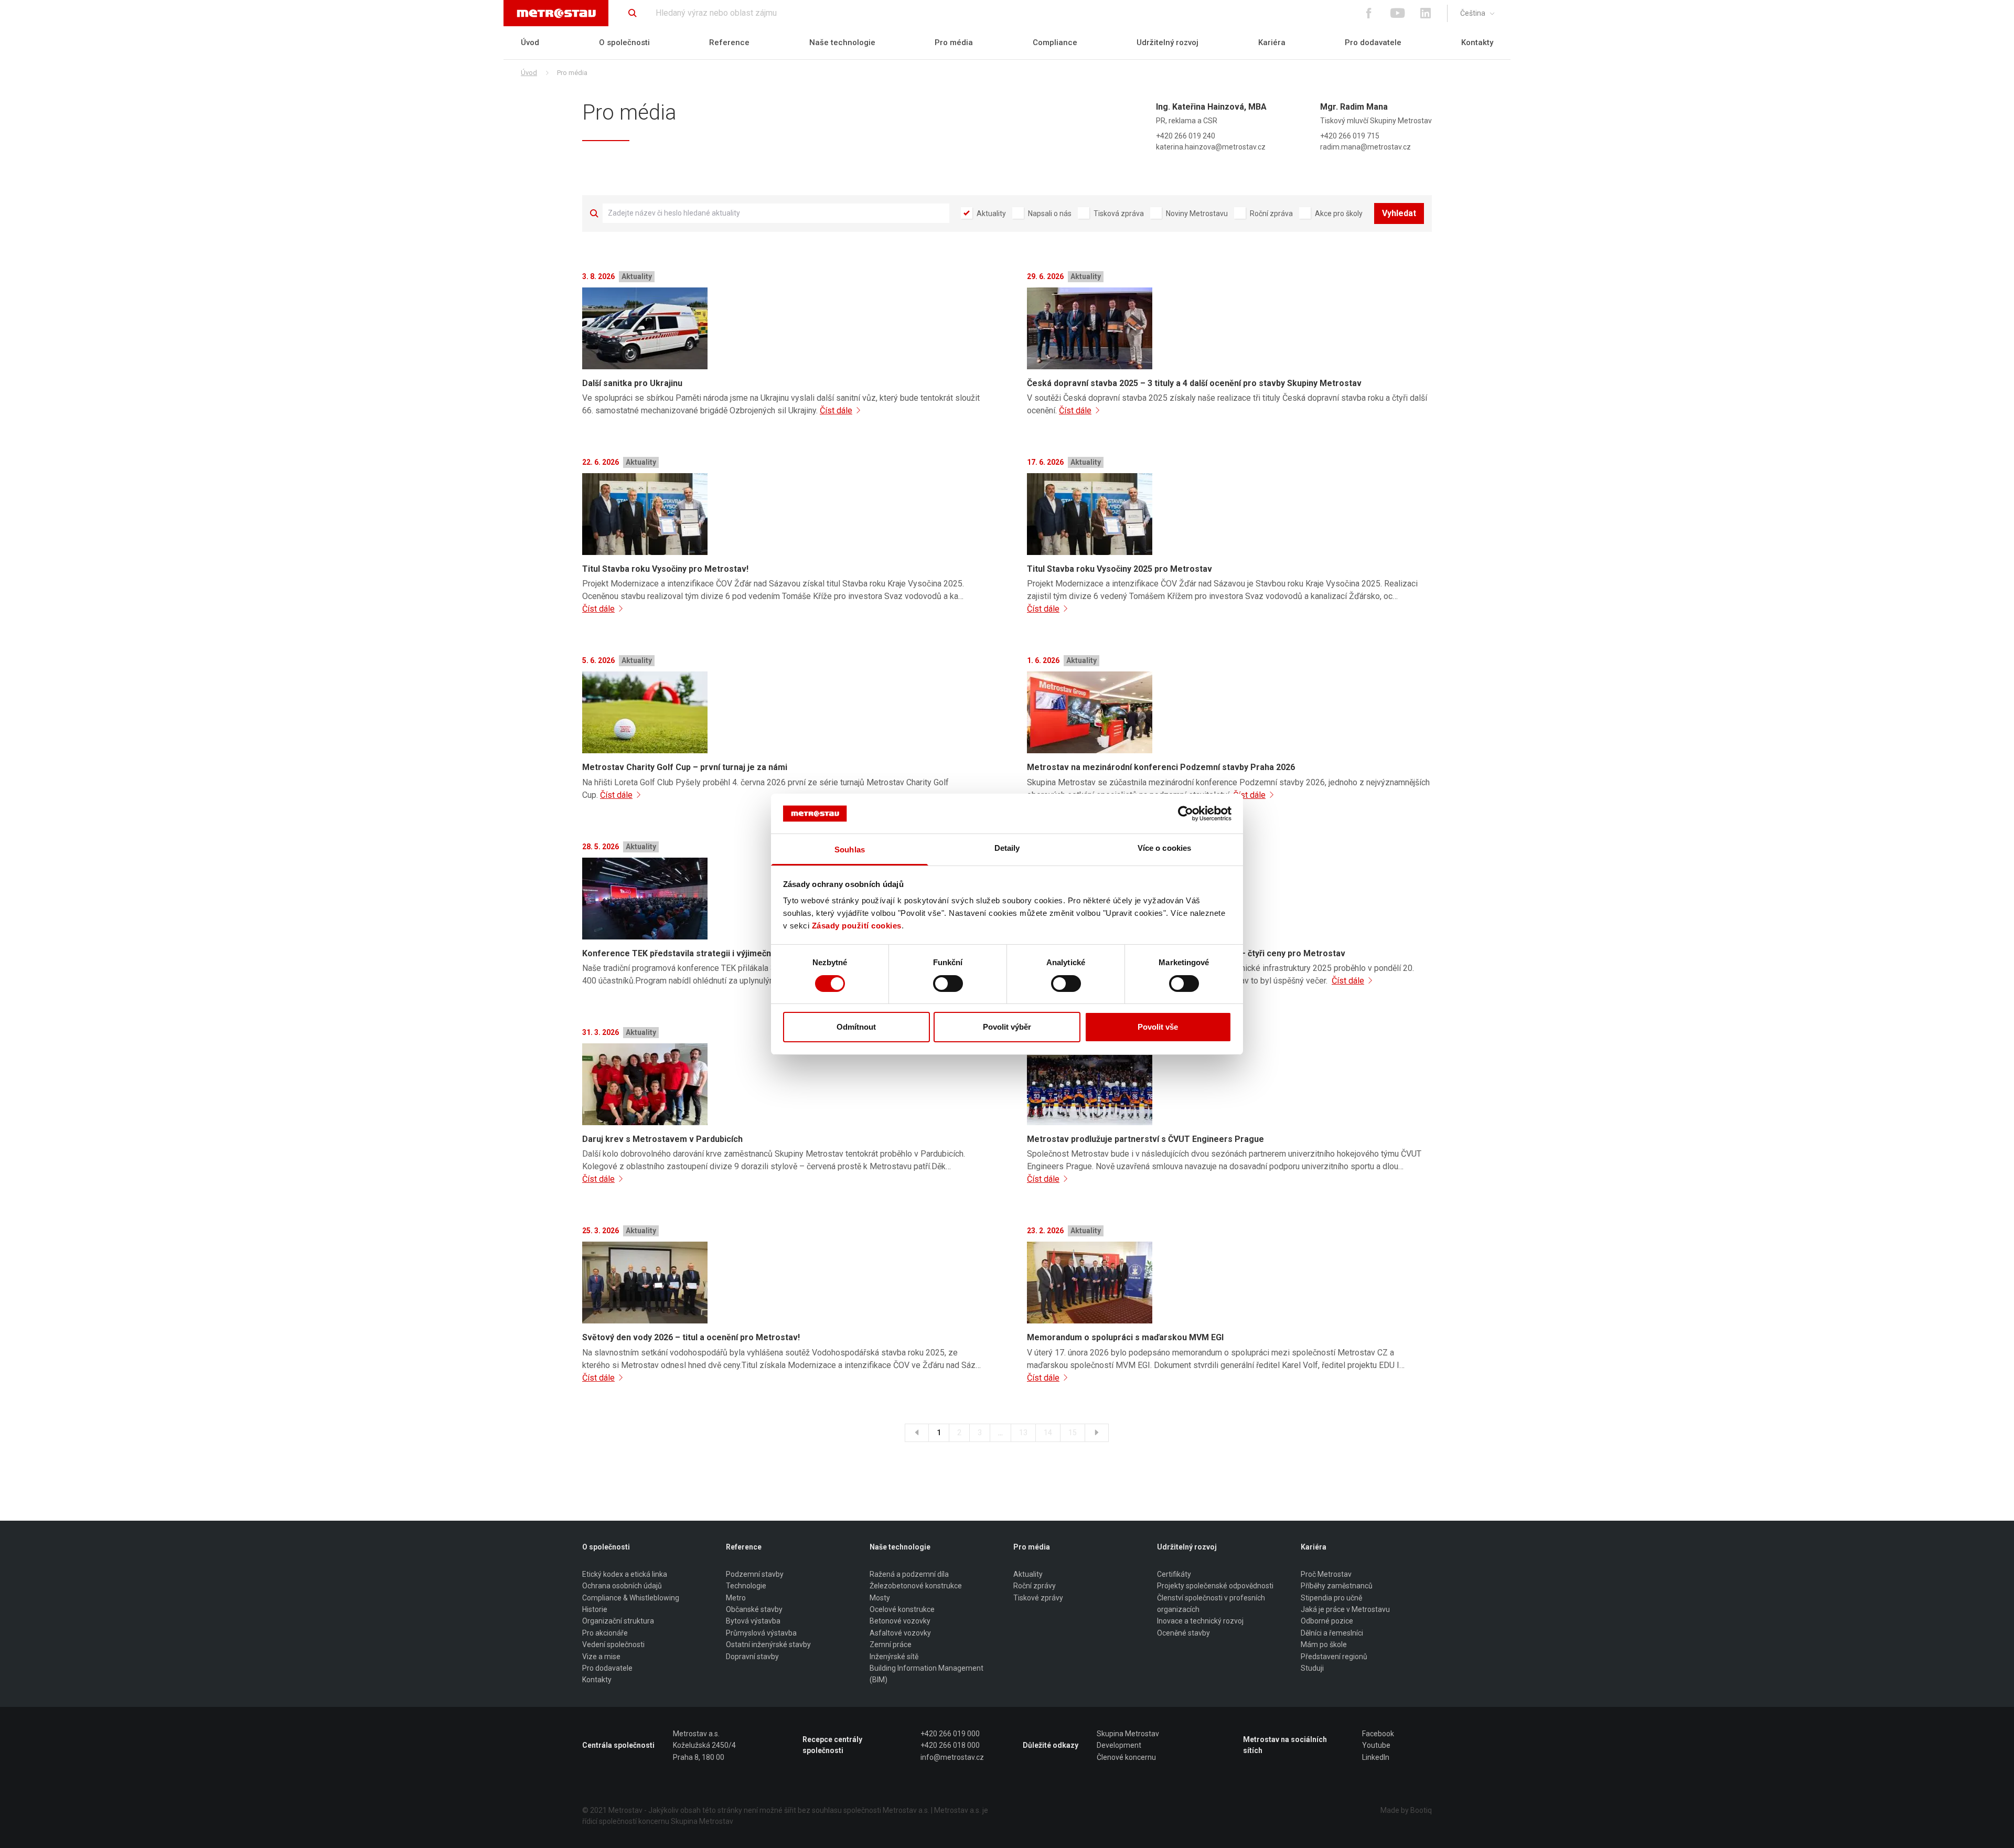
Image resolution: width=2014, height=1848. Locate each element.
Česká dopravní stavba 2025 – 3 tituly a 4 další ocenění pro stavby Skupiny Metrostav (1194, 383)
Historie (595, 1609)
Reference (729, 42)
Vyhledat (1399, 213)
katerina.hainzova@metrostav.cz (1211, 147)
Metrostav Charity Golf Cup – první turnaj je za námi (685, 767)
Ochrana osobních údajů (622, 1586)
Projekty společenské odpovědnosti (1215, 1586)
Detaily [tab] (1007, 848)
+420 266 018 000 (950, 1745)
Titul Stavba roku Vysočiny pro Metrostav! (665, 569)
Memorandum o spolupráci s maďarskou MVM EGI (1125, 1337)
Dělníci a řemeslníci (1332, 1633)
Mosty (880, 1598)
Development (1119, 1745)
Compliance (1055, 42)
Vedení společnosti (613, 1644)
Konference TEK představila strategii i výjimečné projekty (697, 953)
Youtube (1376, 1745)
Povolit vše (1158, 1027)
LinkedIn (1376, 1757)
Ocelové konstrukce (902, 1609)
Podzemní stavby (755, 1574)
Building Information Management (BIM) (926, 1674)
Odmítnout (856, 1027)
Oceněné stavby (1183, 1633)
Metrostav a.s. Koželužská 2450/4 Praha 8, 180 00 (704, 1745)
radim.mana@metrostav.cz (1365, 147)
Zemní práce (891, 1644)
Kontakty (1477, 42)
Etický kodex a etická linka (625, 1574)
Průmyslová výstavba (761, 1633)
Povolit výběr (1007, 1027)
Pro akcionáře (605, 1633)
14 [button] (1048, 1433)
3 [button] (980, 1433)
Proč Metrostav (1326, 1574)
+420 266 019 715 (1350, 136)
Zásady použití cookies (857, 926)
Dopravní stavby (752, 1657)
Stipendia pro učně (1331, 1598)
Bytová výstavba (753, 1621)
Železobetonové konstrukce (916, 1586)
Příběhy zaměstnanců (1337, 1586)
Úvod (530, 42)
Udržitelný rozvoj (1167, 42)
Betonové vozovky (900, 1621)
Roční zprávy (1035, 1586)
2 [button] (959, 1433)
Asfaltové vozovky (900, 1633)
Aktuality (1028, 1574)
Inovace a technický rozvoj (1200, 1621)
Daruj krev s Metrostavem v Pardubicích (662, 1139)
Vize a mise (601, 1657)
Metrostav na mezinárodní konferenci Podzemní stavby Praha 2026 (1161, 767)
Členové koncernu (1126, 1757)
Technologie (746, 1586)
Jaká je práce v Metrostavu (1345, 1609)
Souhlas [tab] (850, 850)
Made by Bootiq (1406, 1810)
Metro (736, 1598)
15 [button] (1073, 1433)
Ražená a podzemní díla (909, 1574)
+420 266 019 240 (1186, 136)
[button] (917, 1433)
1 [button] (939, 1433)
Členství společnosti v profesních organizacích (1211, 1604)
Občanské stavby (754, 1609)
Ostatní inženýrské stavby (768, 1644)
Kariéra (1272, 42)
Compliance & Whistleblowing (631, 1598)
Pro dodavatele (1373, 42)
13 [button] (1023, 1433)
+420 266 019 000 (950, 1734)
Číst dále (836, 410)
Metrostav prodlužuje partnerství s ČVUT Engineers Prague (1145, 1139)
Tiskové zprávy (1038, 1598)
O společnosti (624, 42)
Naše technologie (842, 42)
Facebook (1378, 1734)
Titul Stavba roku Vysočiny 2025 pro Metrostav (1120, 569)
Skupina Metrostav (1128, 1734)
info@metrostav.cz (952, 1757)
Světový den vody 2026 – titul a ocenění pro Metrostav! (691, 1337)
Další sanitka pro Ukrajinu (632, 383)
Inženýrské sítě (894, 1657)
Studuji (1312, 1668)
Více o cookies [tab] (1164, 848)
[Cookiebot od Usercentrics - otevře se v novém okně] (1186, 814)
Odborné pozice (1327, 1621)
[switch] (948, 984)
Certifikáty (1174, 1574)
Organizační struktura (618, 1621)
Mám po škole (1324, 1644)
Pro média (954, 42)
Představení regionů (1334, 1657)
